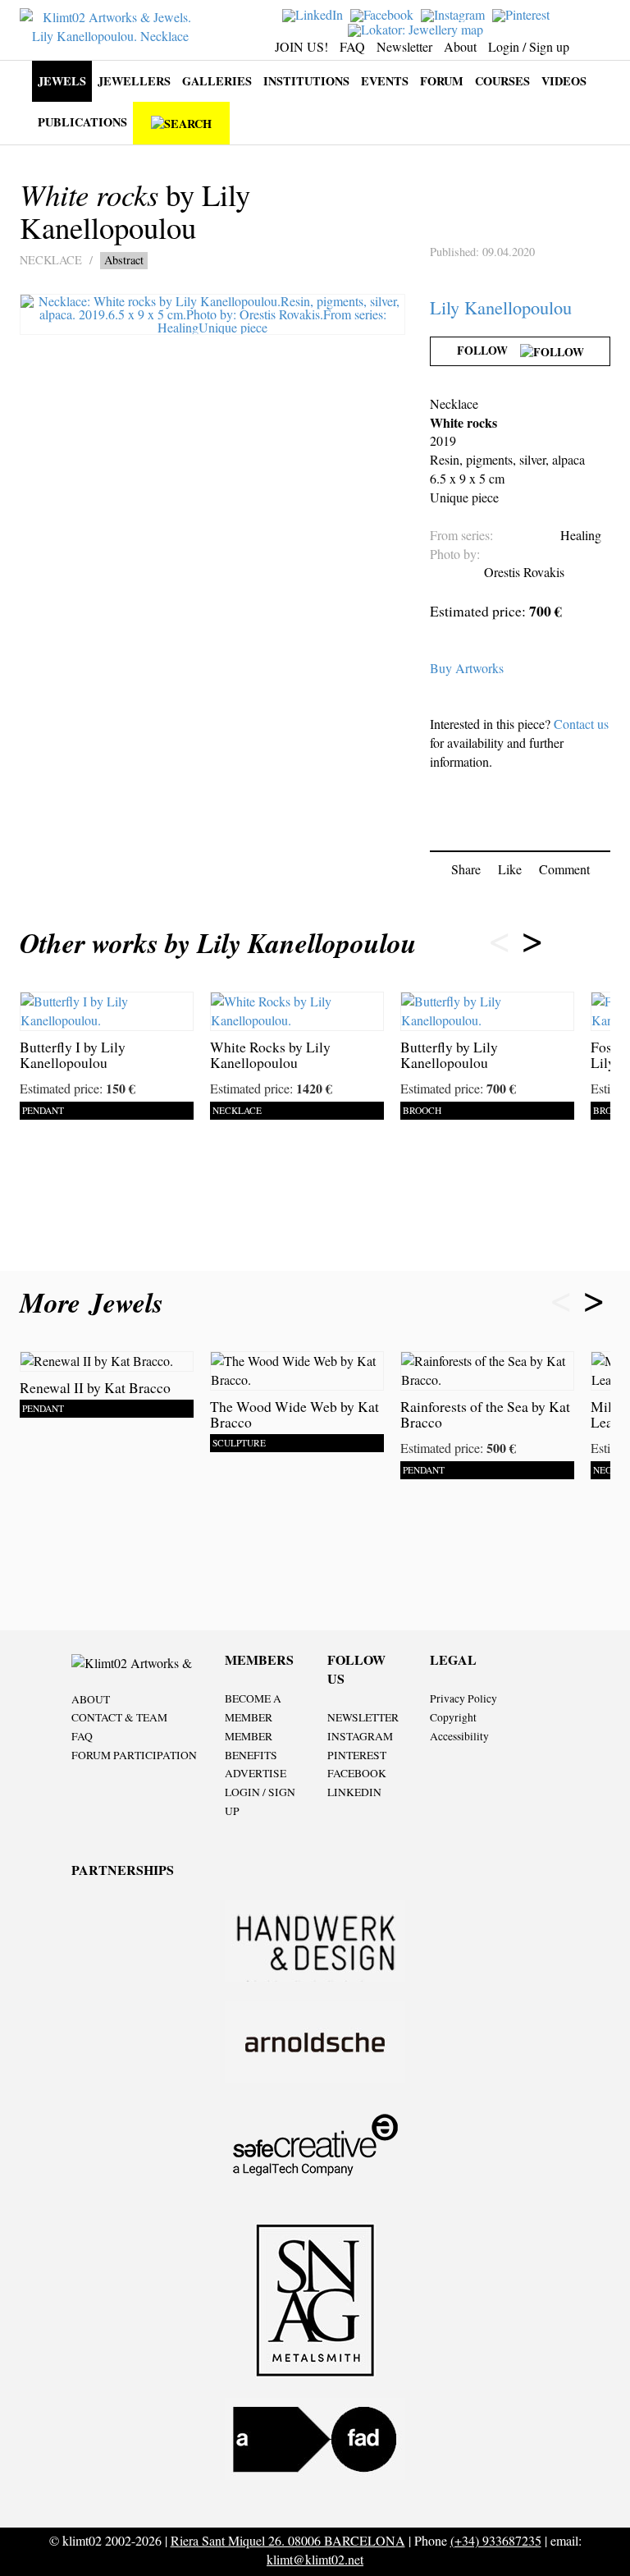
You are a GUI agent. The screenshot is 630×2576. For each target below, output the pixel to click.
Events (385, 81)
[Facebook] (384, 14)
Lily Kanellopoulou (501, 307)
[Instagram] (455, 14)
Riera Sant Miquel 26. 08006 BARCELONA (288, 2540)
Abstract (124, 260)
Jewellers (134, 81)
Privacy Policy (463, 1698)
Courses (502, 81)
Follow (488, 350)
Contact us (581, 724)
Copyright (453, 1717)
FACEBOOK (357, 1773)
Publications (82, 122)
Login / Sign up (529, 46)
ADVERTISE (256, 1773)
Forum (442, 81)
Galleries (217, 81)
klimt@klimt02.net (315, 2559)
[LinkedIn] (315, 14)
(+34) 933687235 (496, 2540)
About (460, 46)
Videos (564, 81)
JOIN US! (301, 46)
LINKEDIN (354, 1792)
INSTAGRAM (360, 1736)
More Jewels (96, 1302)
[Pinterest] (523, 14)
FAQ (352, 46)
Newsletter (404, 46)
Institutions (306, 81)
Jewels (62, 81)
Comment (564, 869)
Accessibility (459, 1736)
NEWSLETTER (363, 1717)
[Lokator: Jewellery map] (418, 28)
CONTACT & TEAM (119, 1717)
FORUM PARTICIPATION (134, 1755)
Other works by (218, 943)
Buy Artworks (467, 668)
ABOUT (91, 1699)
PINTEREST (357, 1755)
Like (510, 869)
